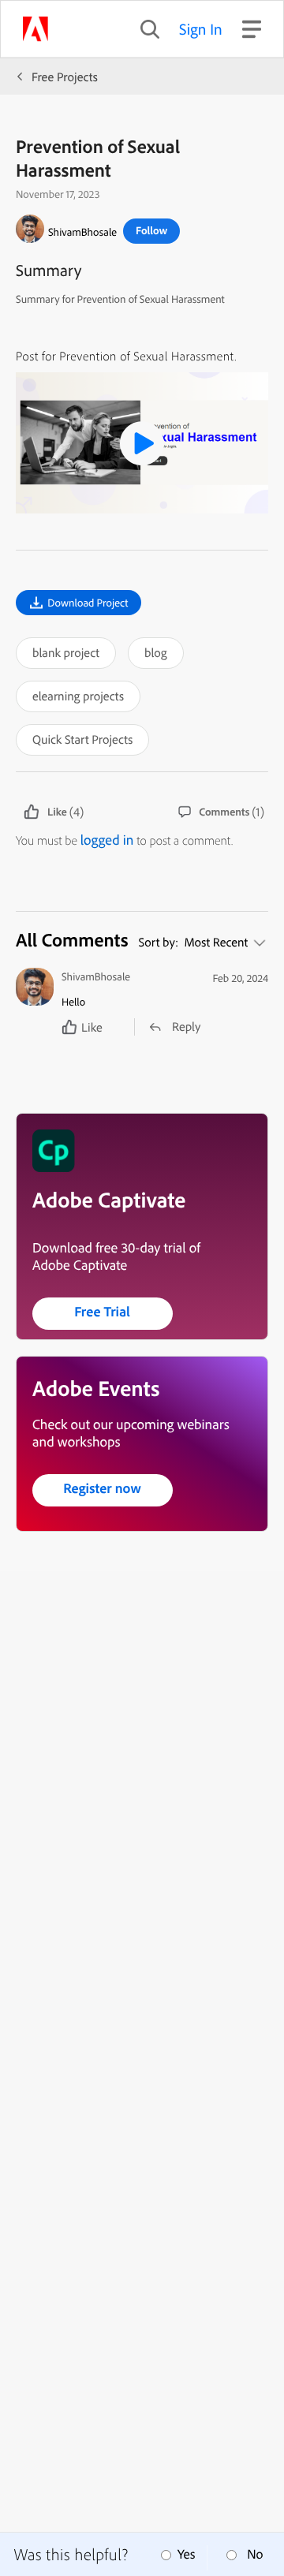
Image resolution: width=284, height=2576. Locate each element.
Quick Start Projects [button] (82, 739)
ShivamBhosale (82, 232)
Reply (186, 1026)
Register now (102, 1488)
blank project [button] (66, 652)
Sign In (201, 29)
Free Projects (65, 77)
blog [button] (155, 652)
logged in (107, 840)
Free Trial (102, 1311)
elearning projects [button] (78, 696)
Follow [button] (151, 230)
